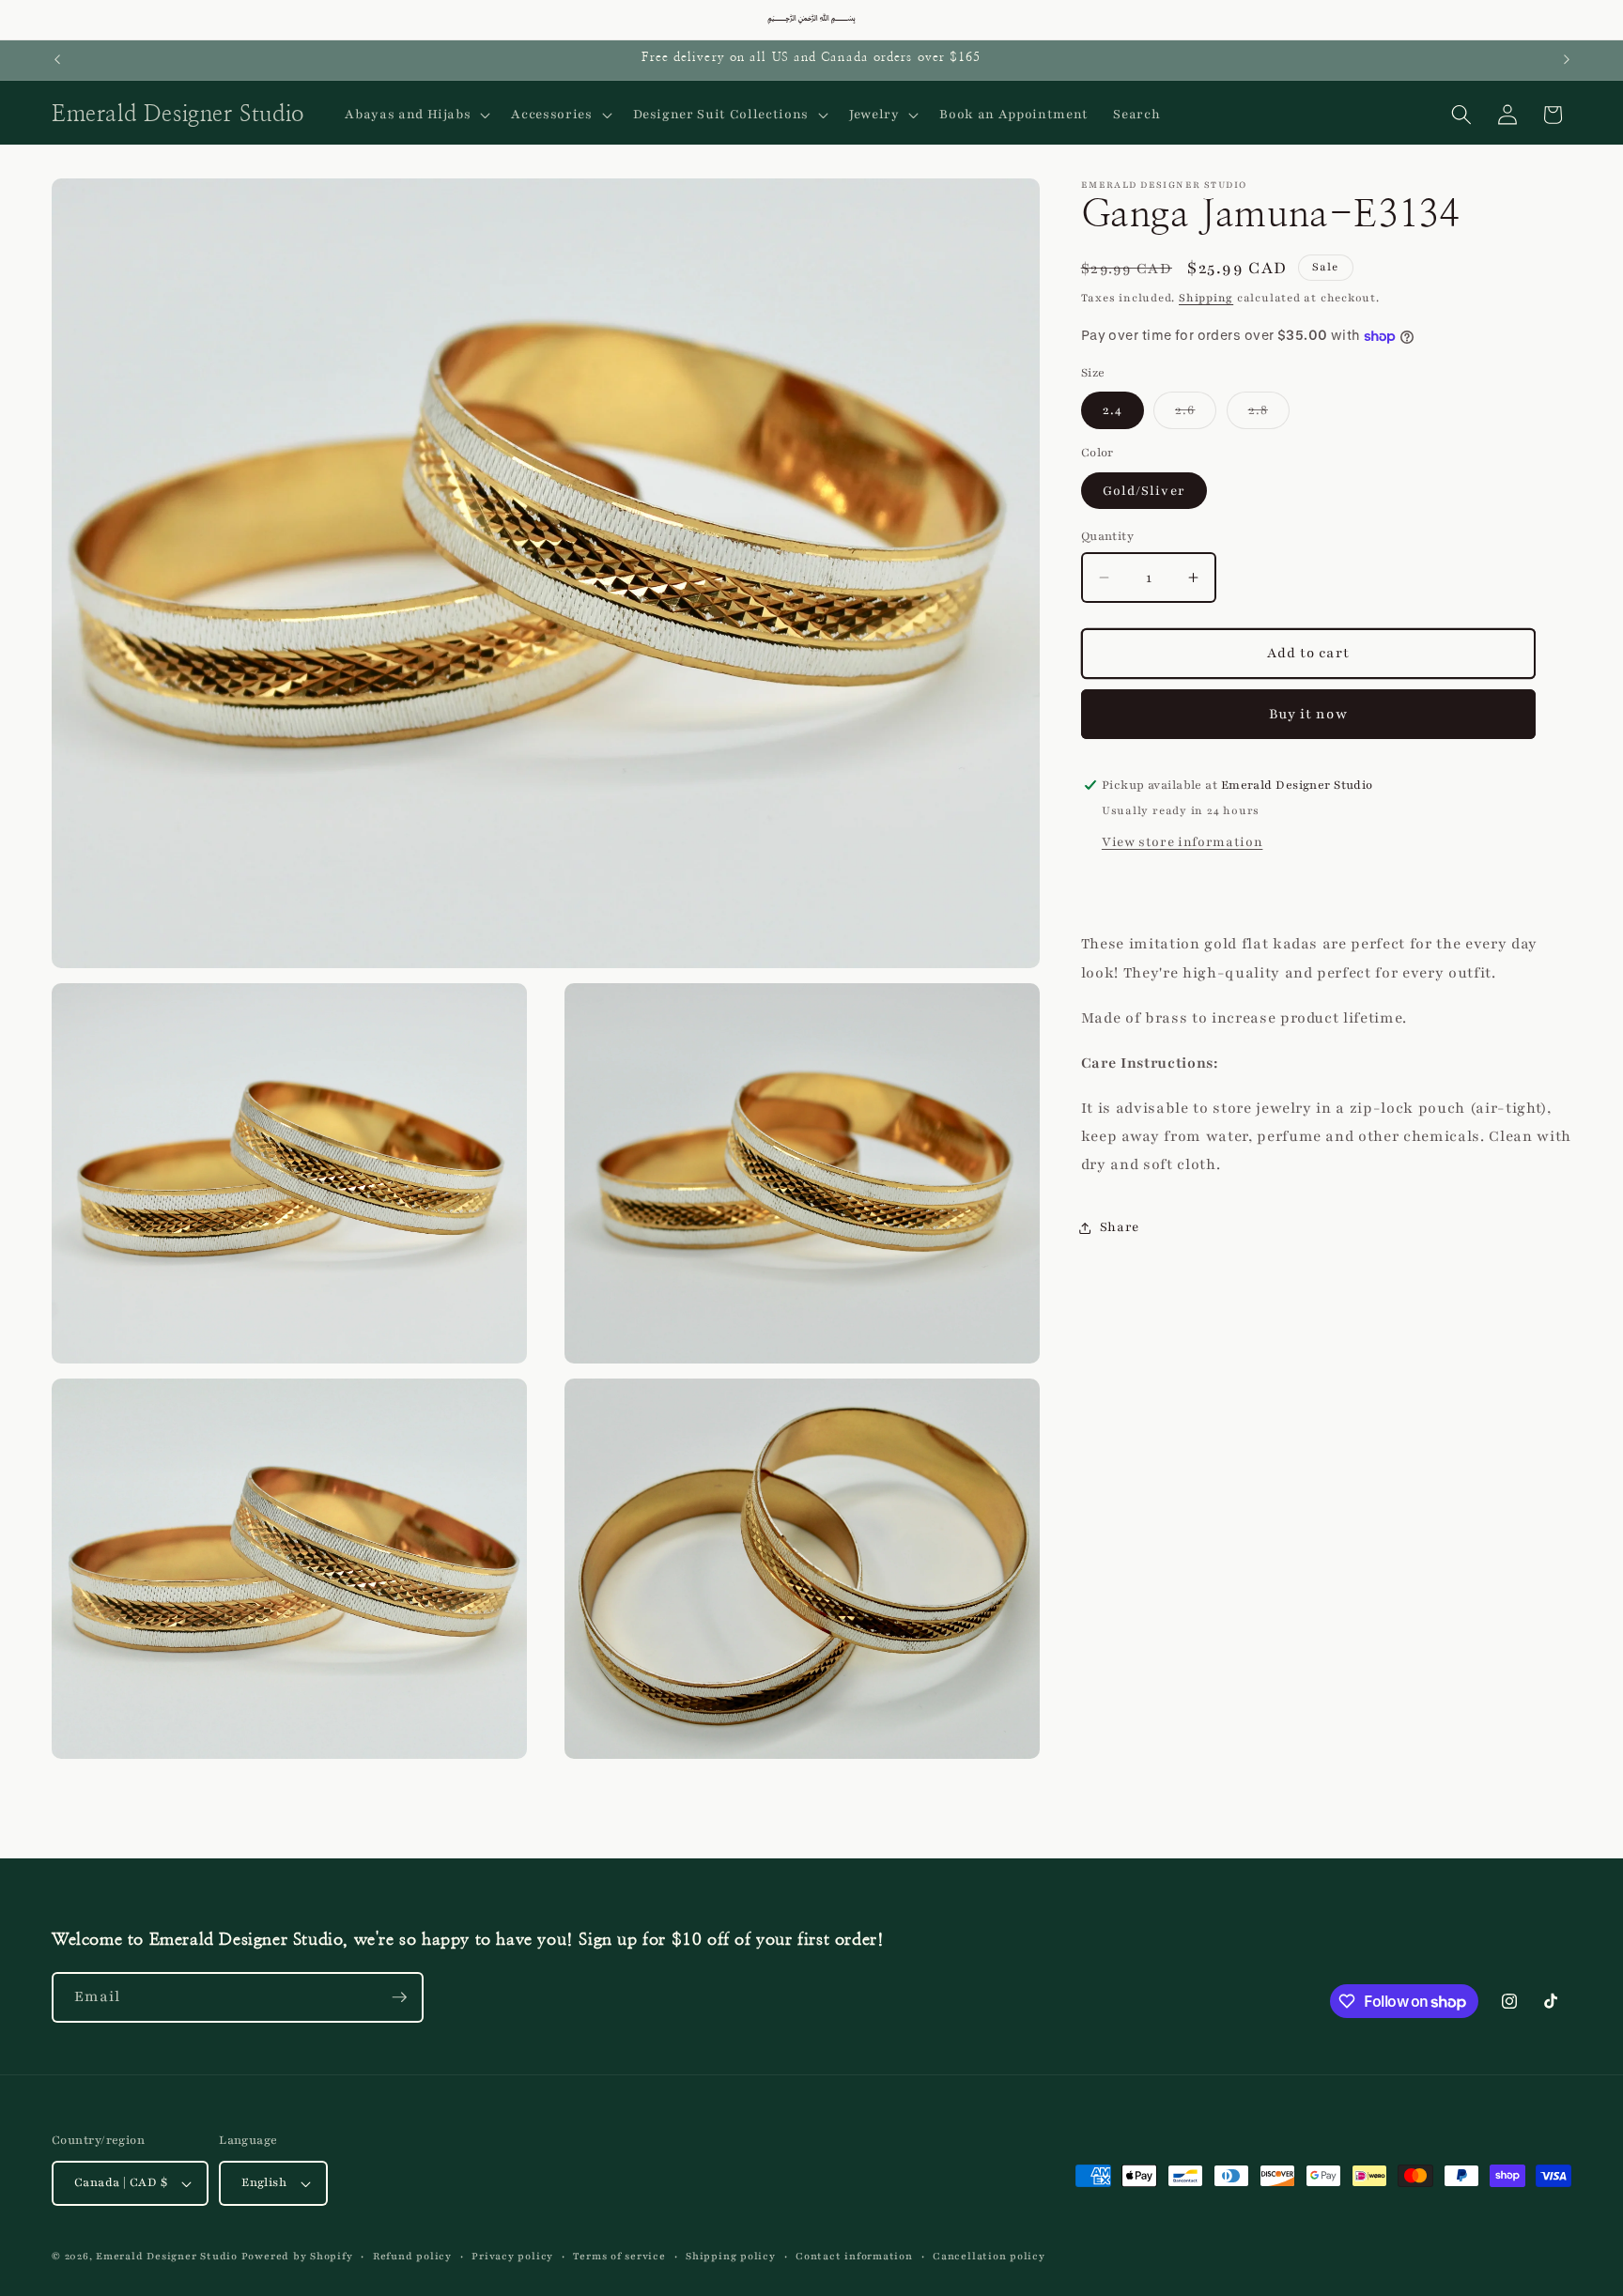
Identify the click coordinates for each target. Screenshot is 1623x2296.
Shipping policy (731, 2256)
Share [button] (1120, 1227)
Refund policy (412, 2256)
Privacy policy (512, 2256)
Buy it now (1308, 714)
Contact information (854, 2256)
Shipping (1206, 298)
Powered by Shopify (297, 2256)
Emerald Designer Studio (167, 2256)
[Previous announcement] (57, 60)
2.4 (1113, 410)
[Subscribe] (399, 1997)
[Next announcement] (1567, 60)
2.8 (1269, 414)
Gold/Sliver (1144, 491)
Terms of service (619, 2256)
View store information (1182, 842)
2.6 (1196, 414)
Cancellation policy (989, 2256)
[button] (416, 115)
